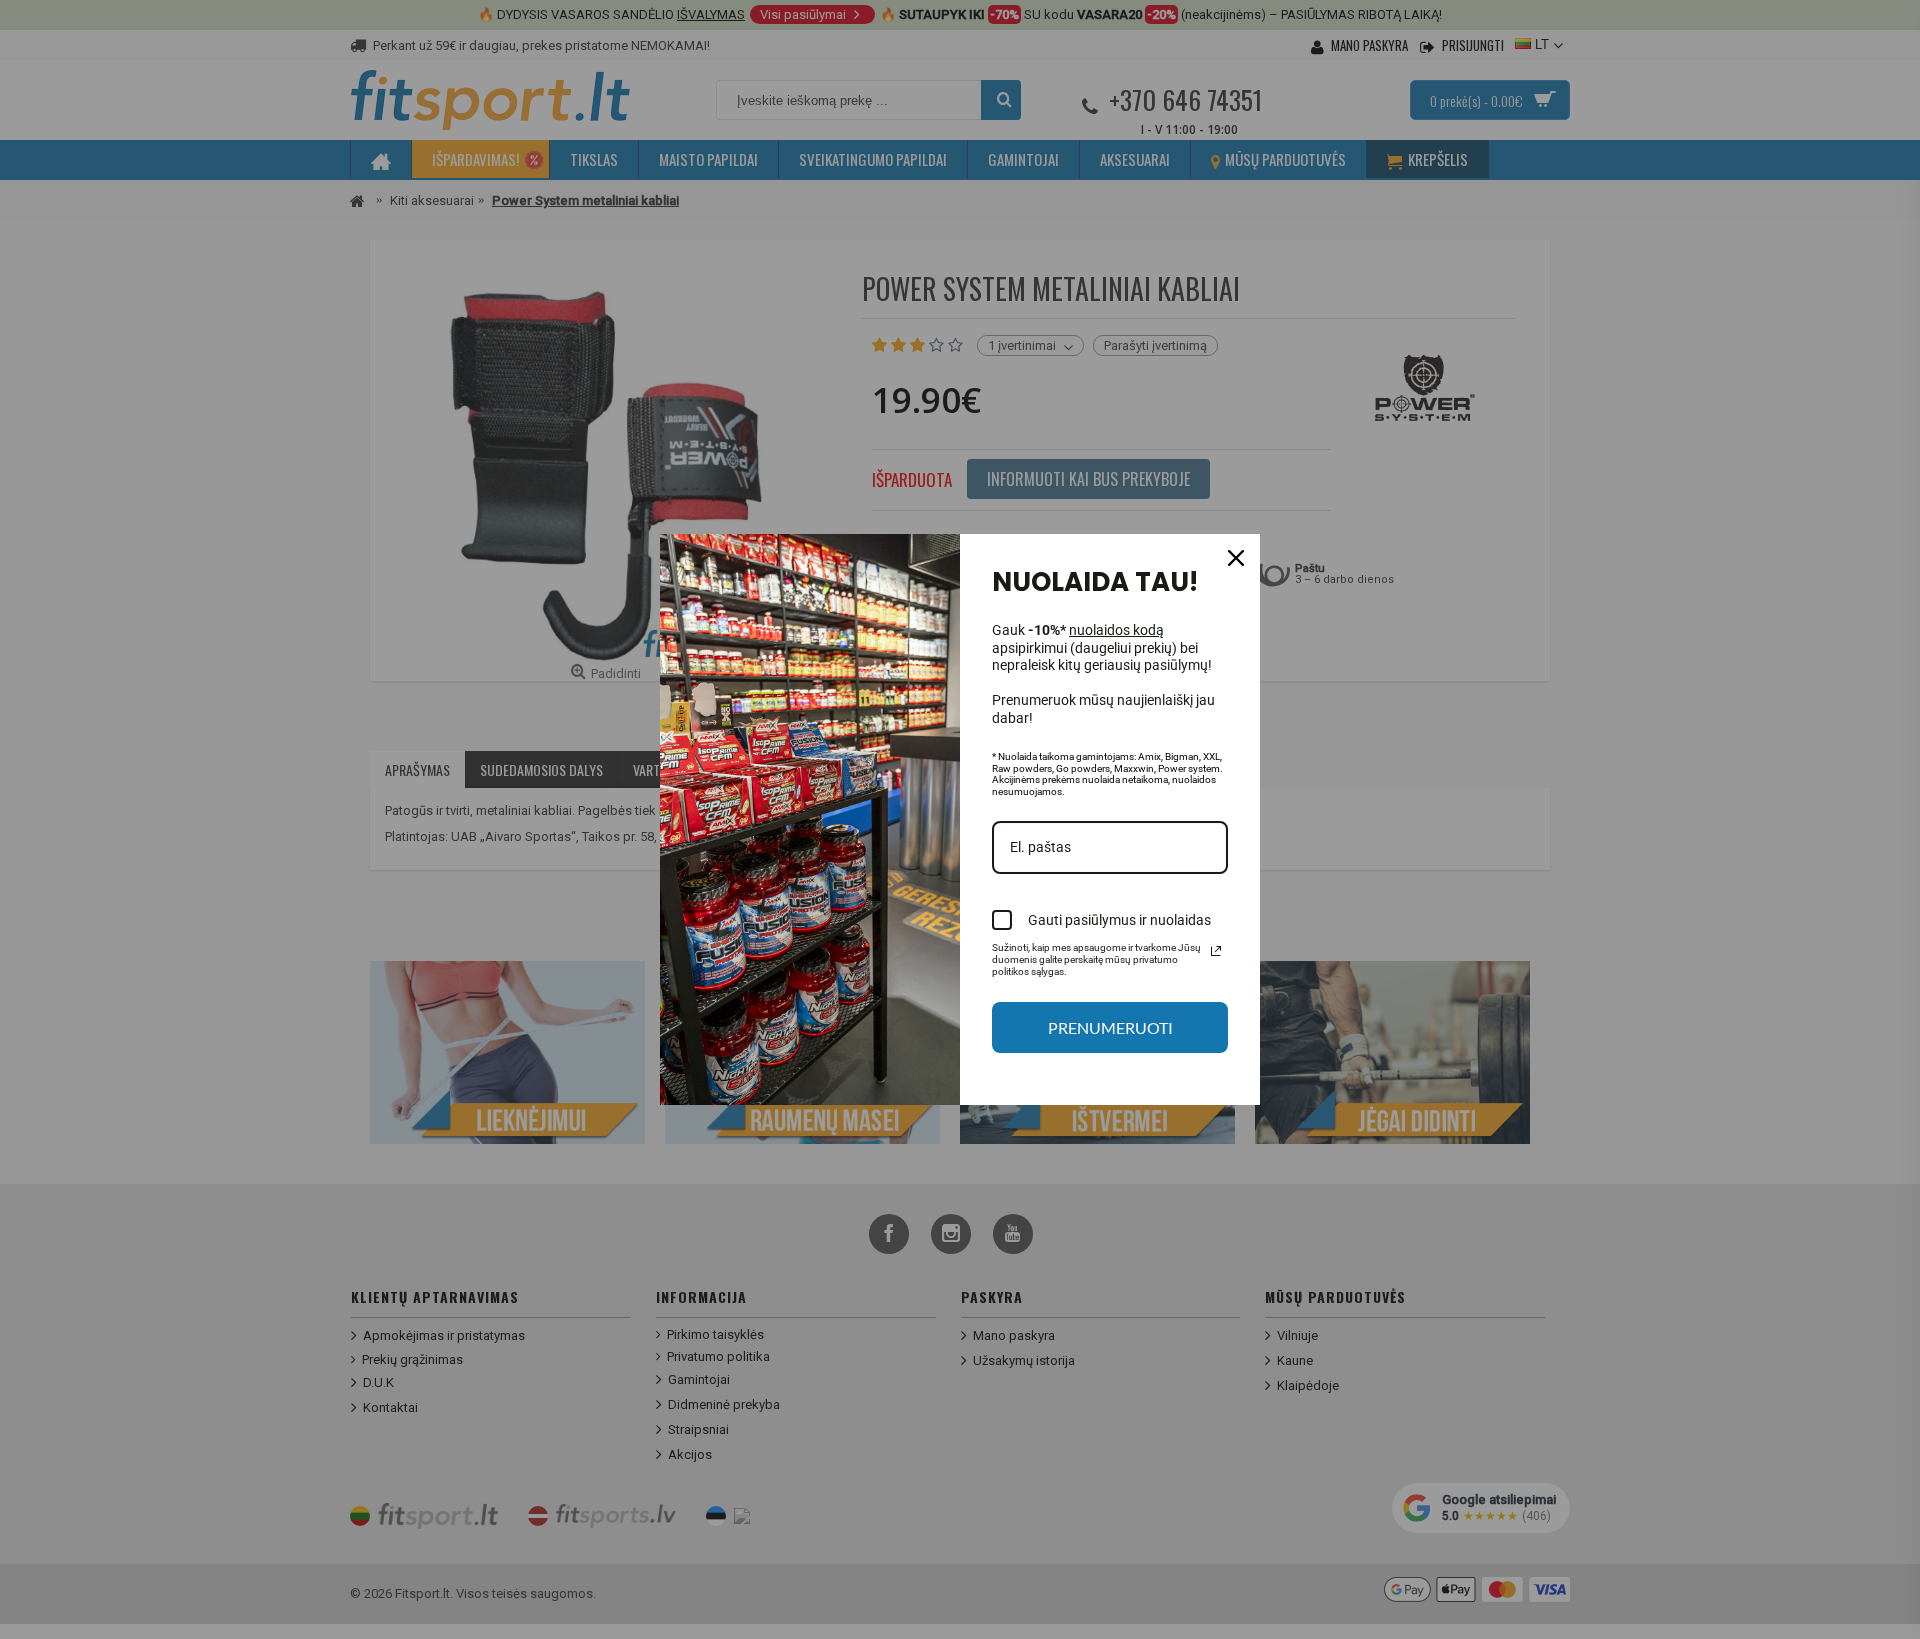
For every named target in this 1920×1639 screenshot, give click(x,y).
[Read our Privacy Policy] (1216, 951)
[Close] (1236, 558)
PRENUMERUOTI (1110, 1027)
